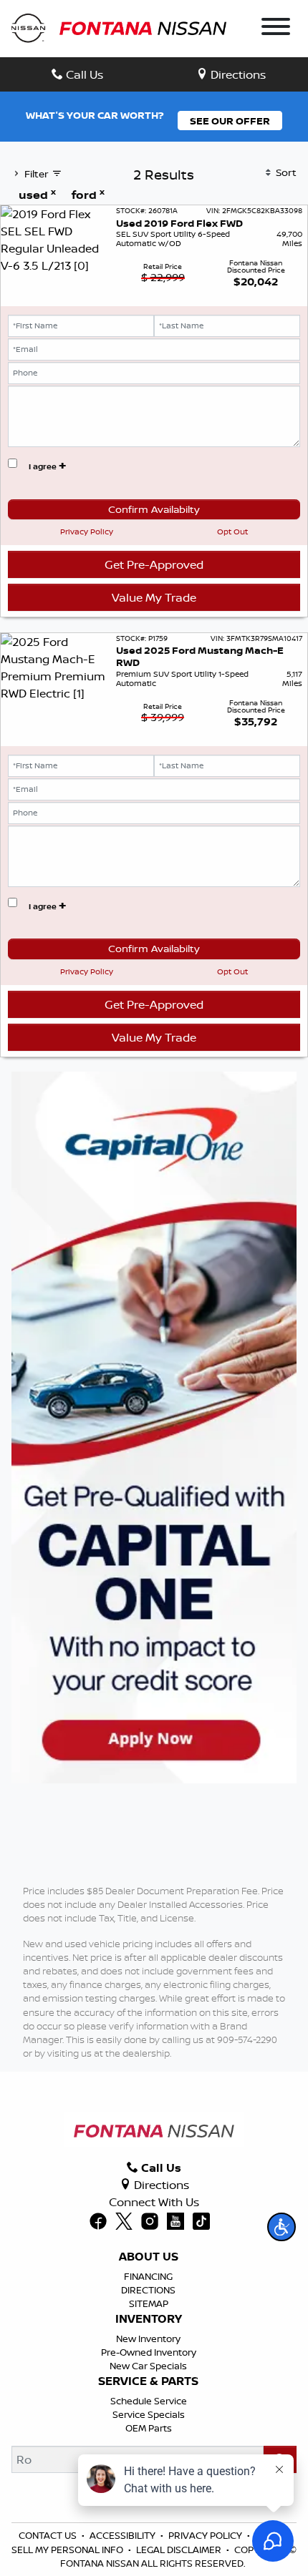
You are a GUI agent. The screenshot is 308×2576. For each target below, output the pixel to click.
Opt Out (232, 532)
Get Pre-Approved (154, 564)
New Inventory (148, 2339)
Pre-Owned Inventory (149, 2352)
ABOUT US (149, 2257)
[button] (281, 2227)
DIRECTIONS (148, 2290)
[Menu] (276, 29)
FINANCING (148, 2276)
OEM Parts (149, 2428)
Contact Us (48, 2535)
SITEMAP (149, 2303)
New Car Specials (148, 2366)
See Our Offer (230, 121)
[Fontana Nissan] (119, 27)
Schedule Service (149, 2401)
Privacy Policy (87, 532)
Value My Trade (154, 597)
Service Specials (149, 2414)
